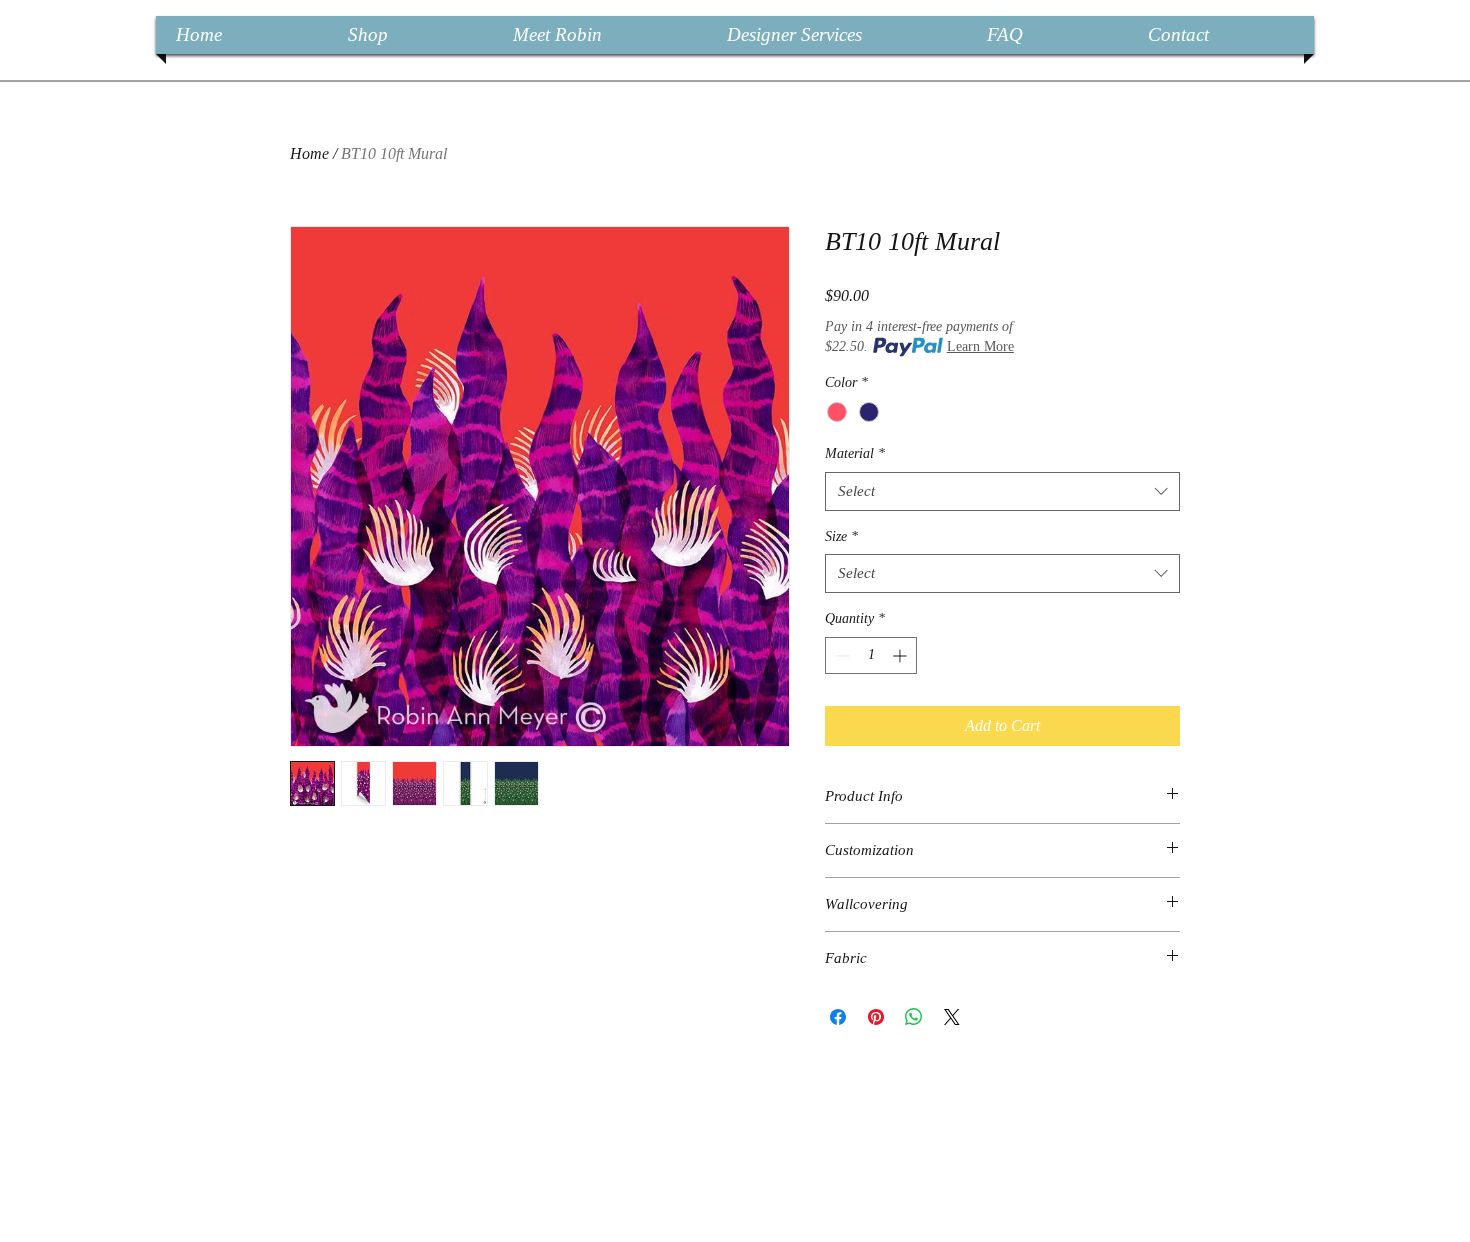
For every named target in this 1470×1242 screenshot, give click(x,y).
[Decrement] (840, 655)
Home (309, 153)
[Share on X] (952, 1017)
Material (855, 453)
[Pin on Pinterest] (876, 1017)
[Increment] (901, 655)
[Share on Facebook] (838, 1017)
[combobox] (1002, 491)
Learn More (980, 346)
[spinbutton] (871, 655)
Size (841, 536)
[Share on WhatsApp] (914, 1017)
